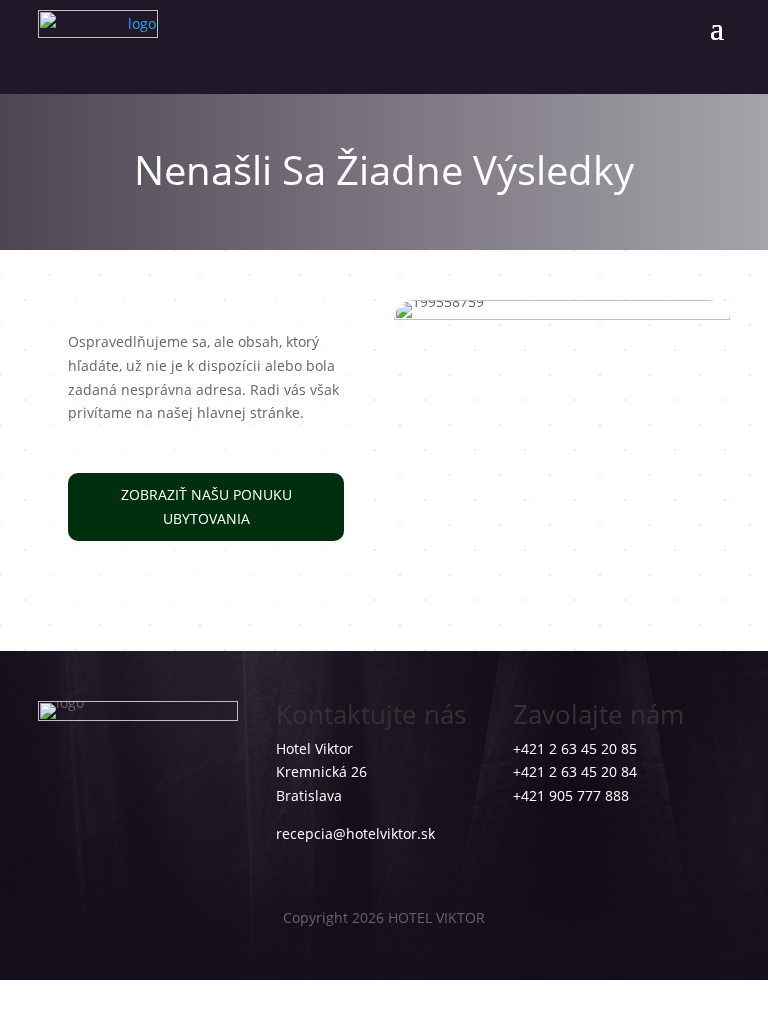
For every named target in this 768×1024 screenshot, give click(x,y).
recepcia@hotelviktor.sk (355, 833)
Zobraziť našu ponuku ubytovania (206, 506)
